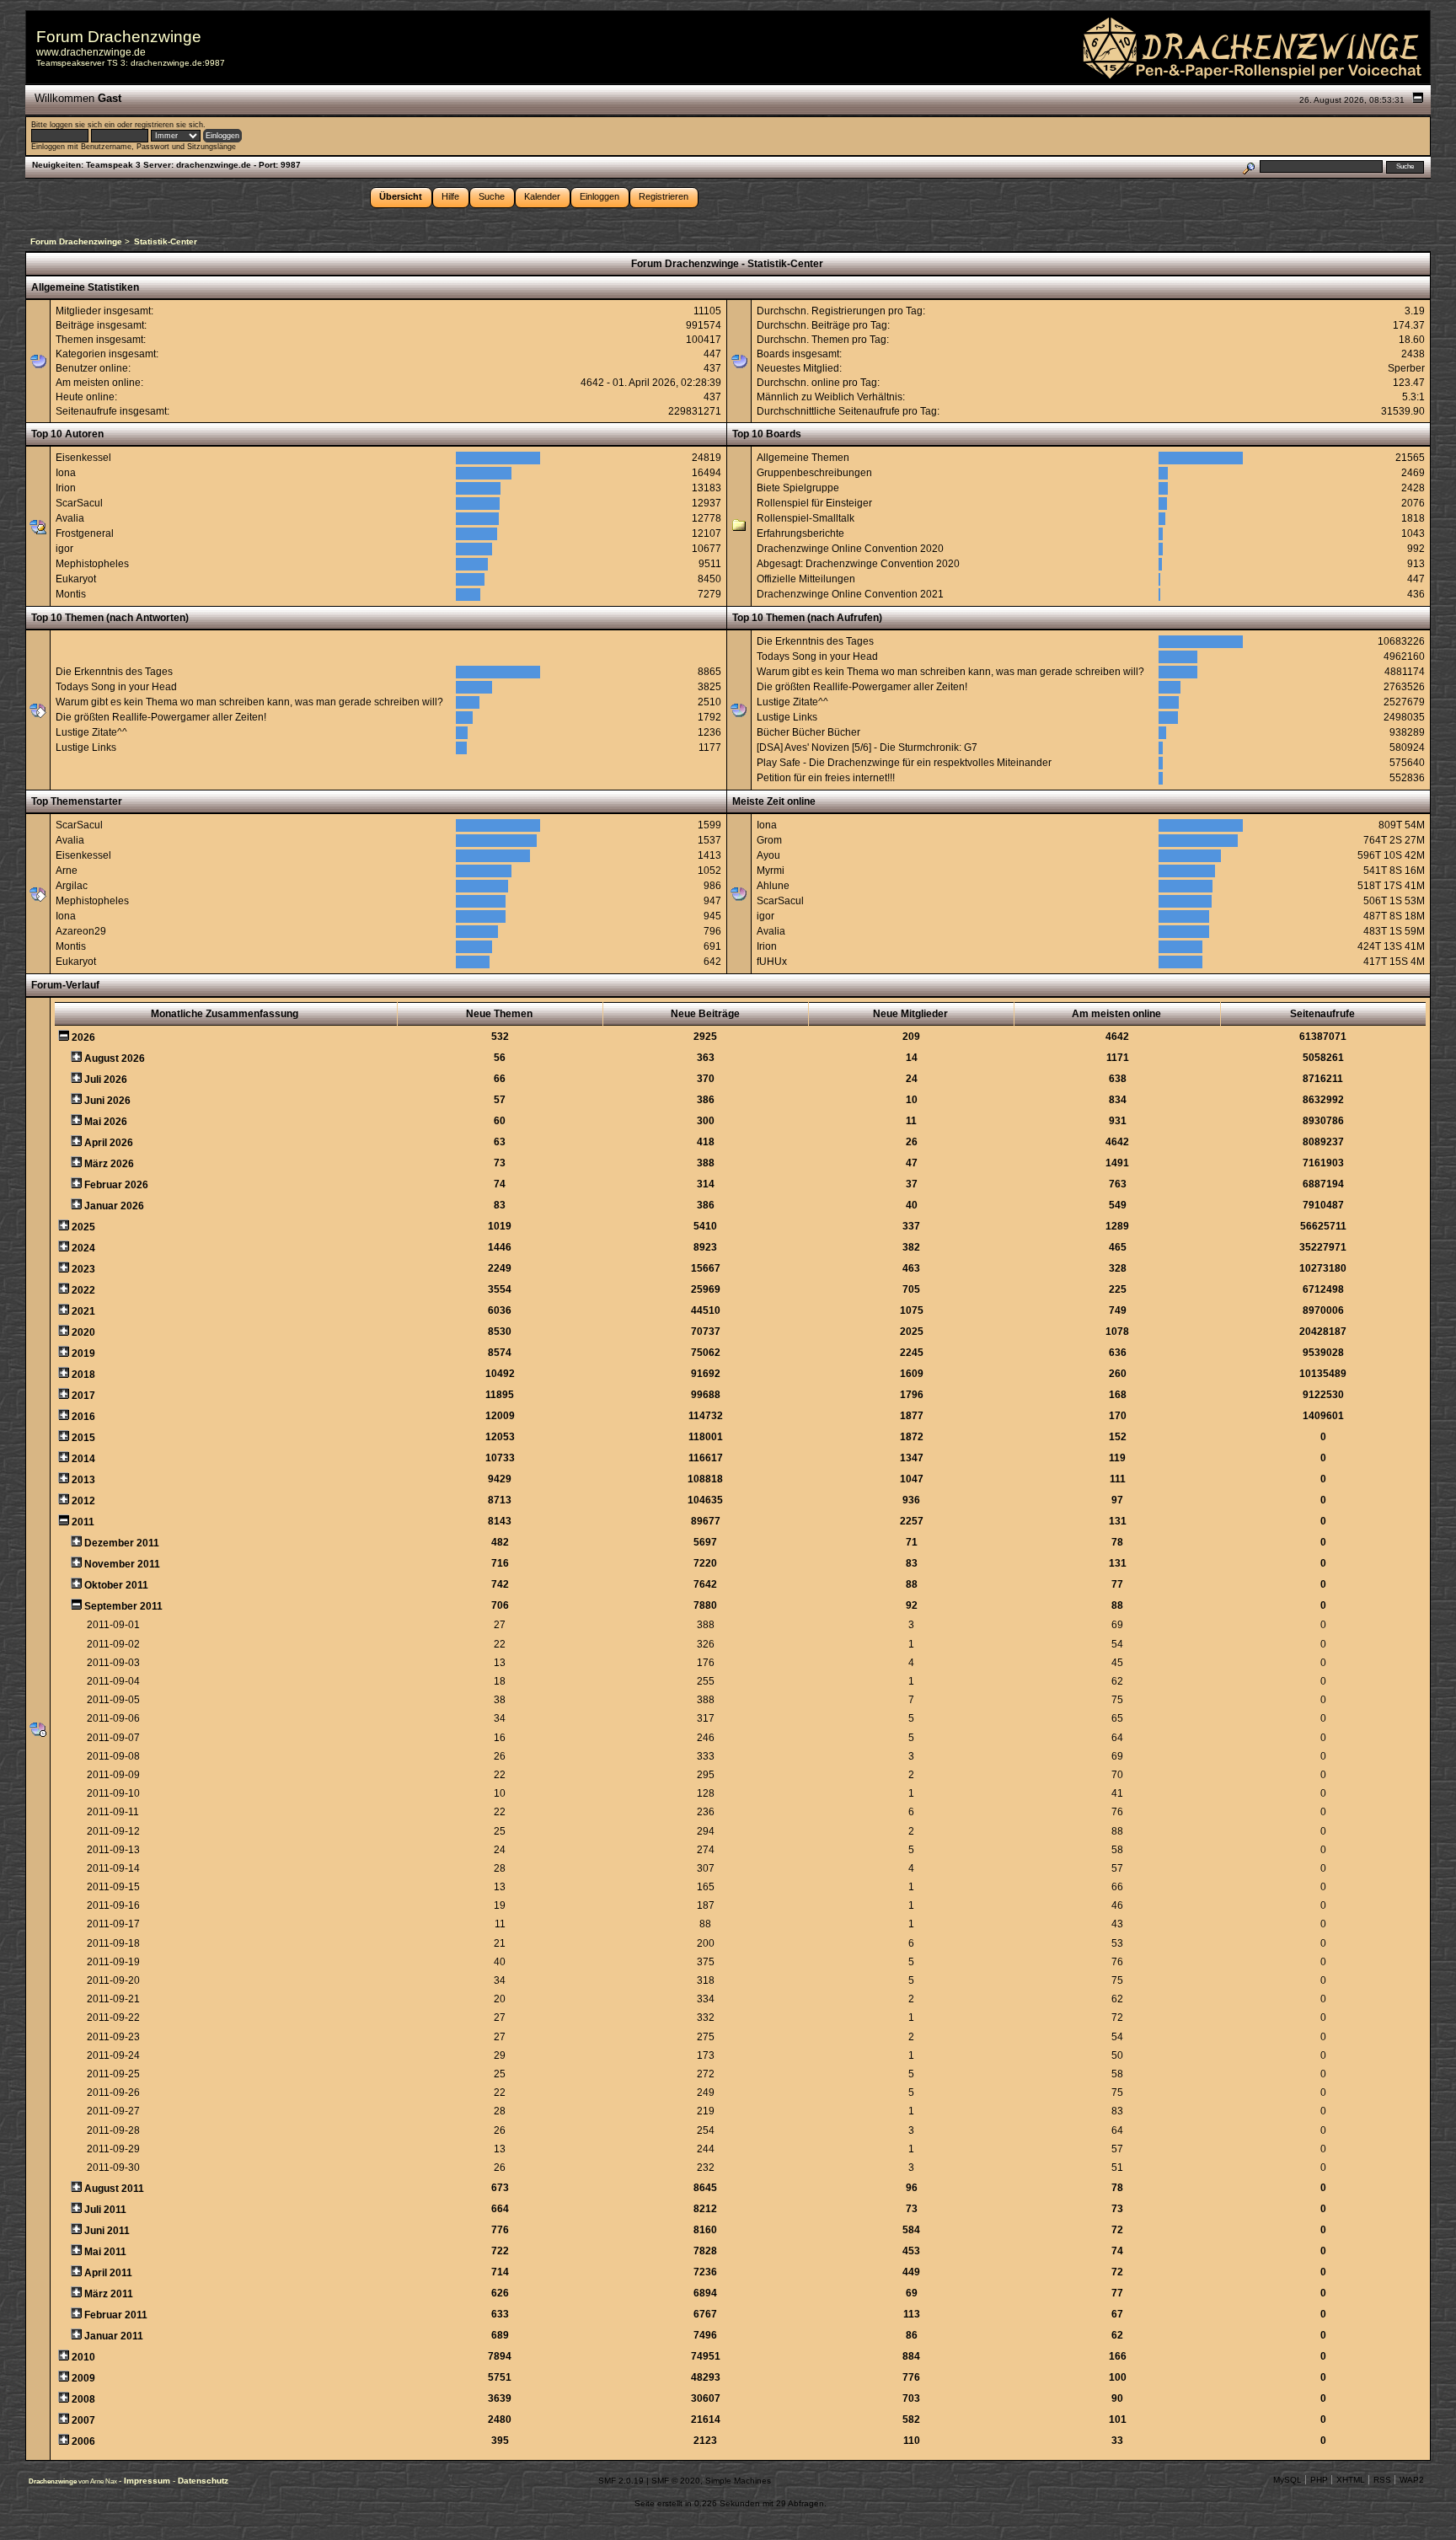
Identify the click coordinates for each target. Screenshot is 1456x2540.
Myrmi (771, 871)
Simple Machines (738, 2481)
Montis (71, 594)
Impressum (148, 2481)
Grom (769, 840)
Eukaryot (76, 579)
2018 (83, 1374)
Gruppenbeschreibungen (814, 473)
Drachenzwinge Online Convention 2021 (850, 594)
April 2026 (109, 1143)
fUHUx (772, 962)
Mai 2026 (106, 1122)
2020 (83, 1332)
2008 (83, 2399)
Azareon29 (81, 931)
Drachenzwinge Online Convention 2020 (850, 549)
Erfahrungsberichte (800, 533)
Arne (67, 871)
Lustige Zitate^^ (91, 732)
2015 (83, 1438)
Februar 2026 (116, 1185)
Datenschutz (203, 2481)
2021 (83, 1311)
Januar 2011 (114, 2336)
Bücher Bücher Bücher (808, 732)
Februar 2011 (116, 2315)
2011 (83, 1522)
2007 (83, 2420)
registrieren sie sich (169, 125)
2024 (83, 1248)
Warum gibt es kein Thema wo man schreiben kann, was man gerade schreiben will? (249, 702)
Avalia (70, 518)
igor (64, 549)
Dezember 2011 (122, 1543)
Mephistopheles (92, 564)
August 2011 (114, 2189)
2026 (83, 1037)
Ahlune (773, 886)
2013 (83, 1480)
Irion (66, 488)
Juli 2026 (106, 1080)
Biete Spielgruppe (798, 488)
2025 (83, 1227)
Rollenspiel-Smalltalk (806, 518)
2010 (83, 2357)
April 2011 (108, 2273)
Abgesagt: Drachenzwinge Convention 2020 (858, 564)
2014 (83, 1459)
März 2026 (109, 1164)
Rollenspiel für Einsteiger (814, 503)
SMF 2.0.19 (621, 2481)
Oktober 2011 (116, 1585)
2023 (83, 1269)
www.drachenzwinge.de (91, 52)
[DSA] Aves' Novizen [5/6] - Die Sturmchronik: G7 (867, 748)
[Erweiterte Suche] (1248, 166)
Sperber (1406, 368)
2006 (83, 2441)
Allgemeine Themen (803, 458)
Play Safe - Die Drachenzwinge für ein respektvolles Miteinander (904, 763)
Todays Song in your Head (116, 687)
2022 (83, 1290)
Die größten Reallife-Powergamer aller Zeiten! (161, 717)
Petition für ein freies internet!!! (826, 778)
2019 (83, 1353)
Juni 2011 (107, 2231)
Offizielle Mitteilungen (806, 579)
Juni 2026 (107, 1101)
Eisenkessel (83, 458)
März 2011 (109, 2294)
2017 (83, 1396)
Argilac (72, 886)
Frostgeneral (85, 533)
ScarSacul (79, 503)
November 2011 (122, 1564)
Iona (66, 473)
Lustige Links (86, 748)
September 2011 (123, 1606)
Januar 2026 (114, 1206)
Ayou (768, 855)
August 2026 (115, 1058)
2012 (83, 1501)
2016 (83, 1417)
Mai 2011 (105, 2252)
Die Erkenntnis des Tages (114, 672)
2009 (83, 2378)
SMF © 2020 (676, 2481)
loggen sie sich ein (82, 125)
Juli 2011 (105, 2210)
